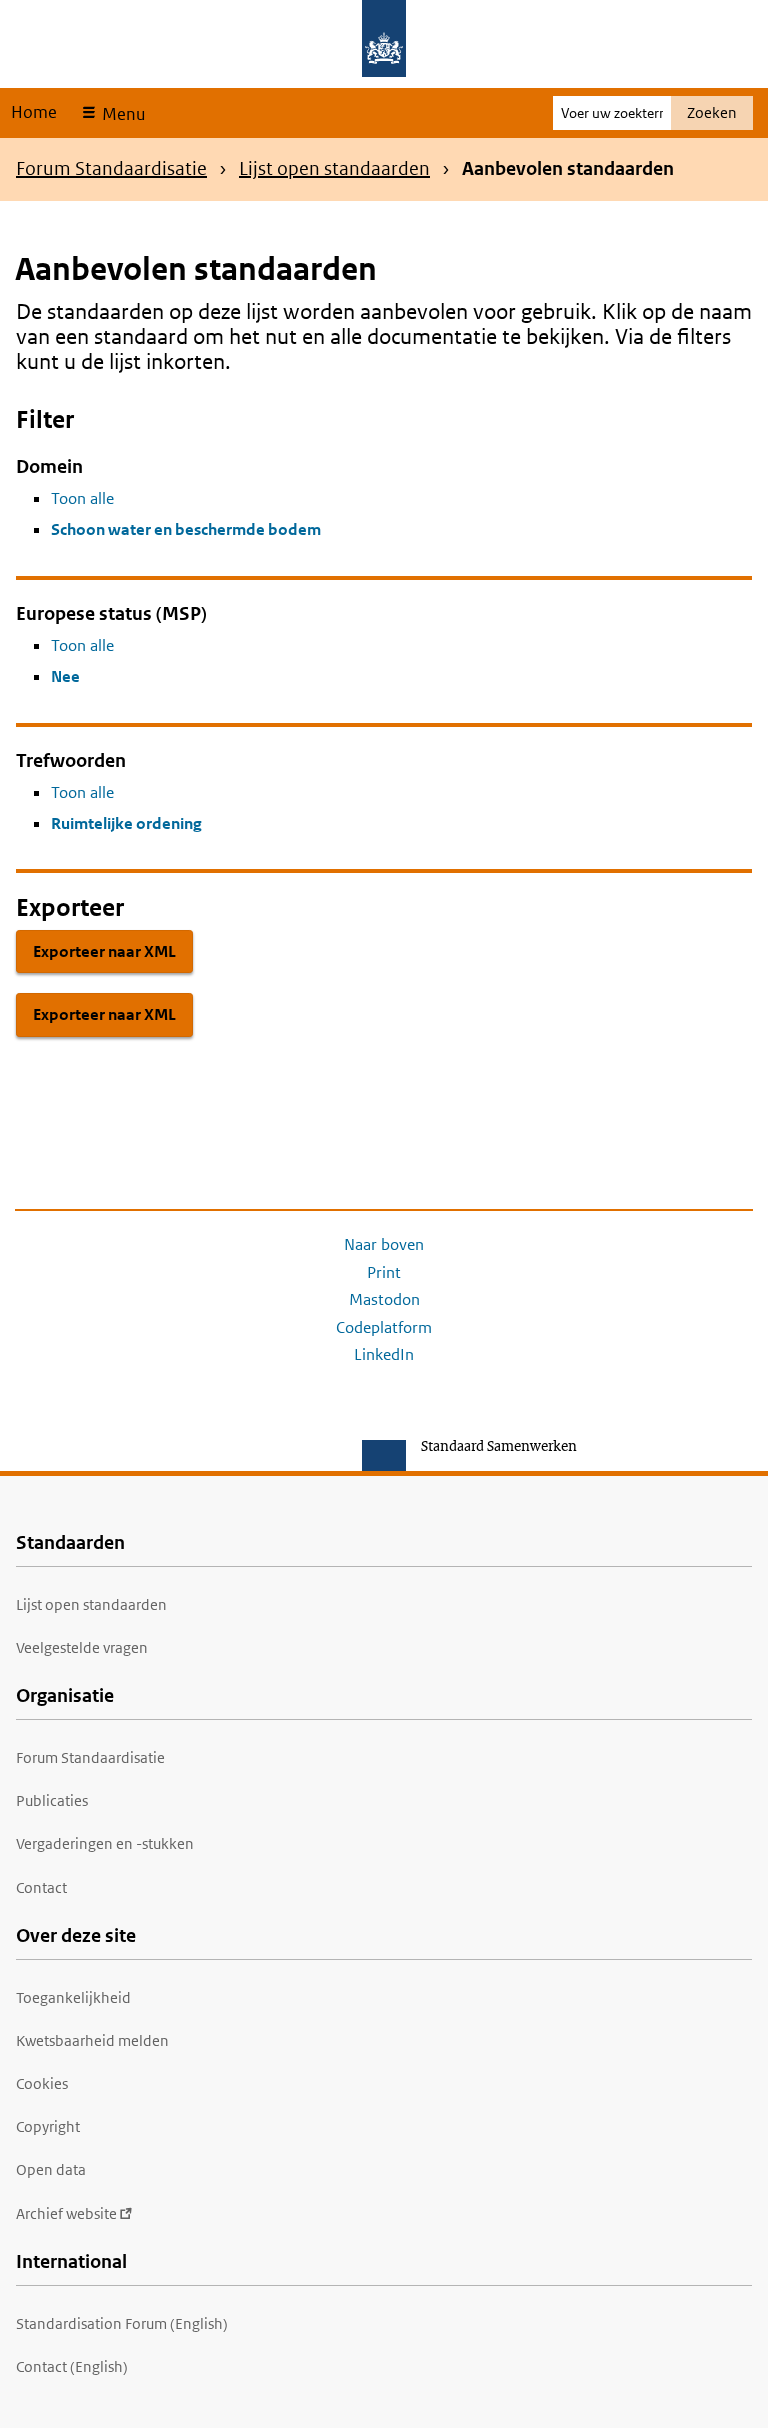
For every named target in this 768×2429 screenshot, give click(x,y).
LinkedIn (384, 1354)
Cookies (42, 2083)
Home (34, 112)
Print (384, 1272)
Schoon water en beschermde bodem (186, 529)
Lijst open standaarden (334, 168)
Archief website (66, 2213)
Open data (51, 2169)
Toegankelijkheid (73, 1997)
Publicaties (52, 1800)
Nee (65, 676)
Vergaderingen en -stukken (105, 1843)
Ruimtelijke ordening (126, 823)
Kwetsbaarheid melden (92, 2040)
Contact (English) (72, 2366)
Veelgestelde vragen (82, 1647)
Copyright (48, 2126)
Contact (41, 1887)
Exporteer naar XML (104, 951)
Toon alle (82, 498)
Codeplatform (384, 1327)
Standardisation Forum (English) (122, 2323)
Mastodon (384, 1299)
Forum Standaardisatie (111, 168)
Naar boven (384, 1244)
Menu (121, 114)
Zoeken (712, 112)
